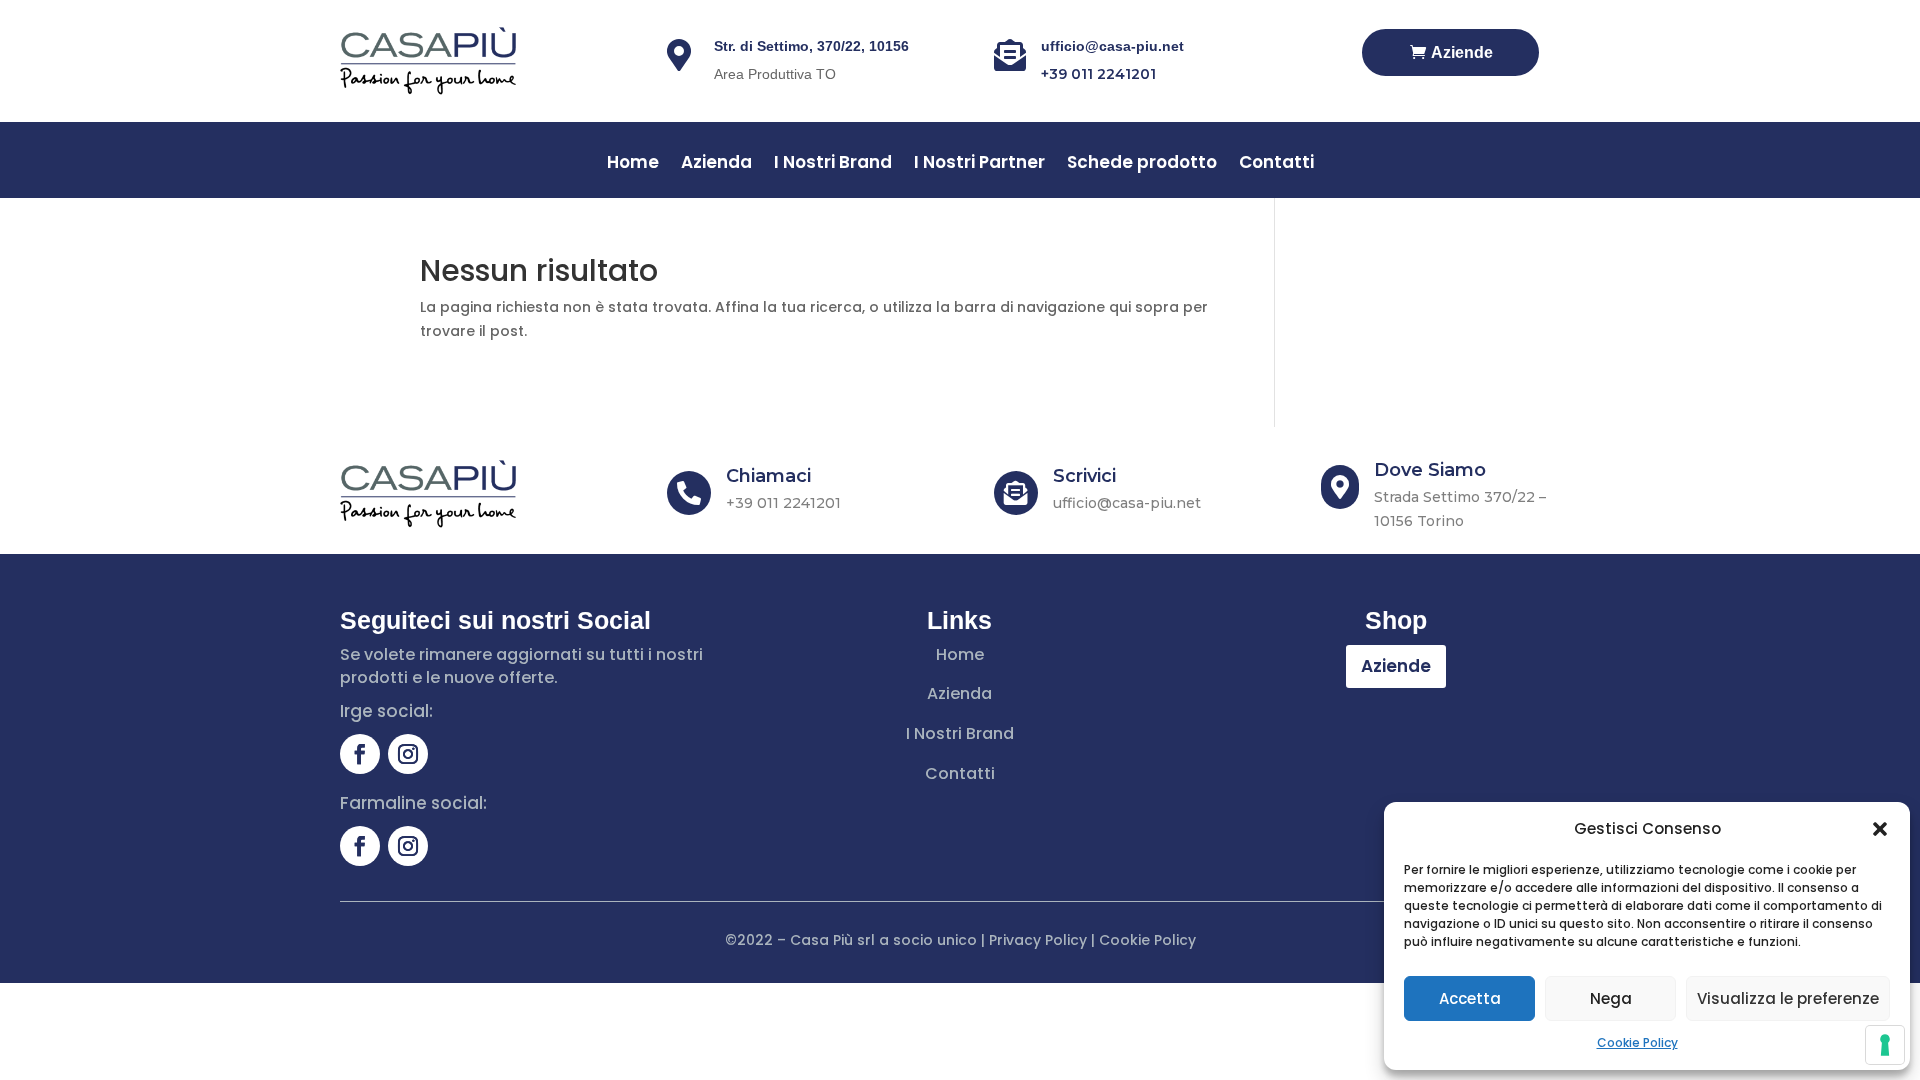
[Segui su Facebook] (360, 754)
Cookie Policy (1637, 1042)
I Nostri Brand (833, 164)
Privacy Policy (1038, 940)
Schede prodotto (1142, 164)
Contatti (1276, 164)
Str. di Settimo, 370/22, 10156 (811, 46)
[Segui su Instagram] (408, 754)
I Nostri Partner (979, 164)
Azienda (716, 164)
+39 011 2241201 (1098, 74)
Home (633, 164)
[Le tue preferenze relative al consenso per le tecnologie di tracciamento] (1885, 1045)
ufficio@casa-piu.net (1112, 46)
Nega (1611, 998)
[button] (1880, 829)
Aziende (1462, 52)
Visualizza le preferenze (1788, 998)
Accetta (1470, 998)
